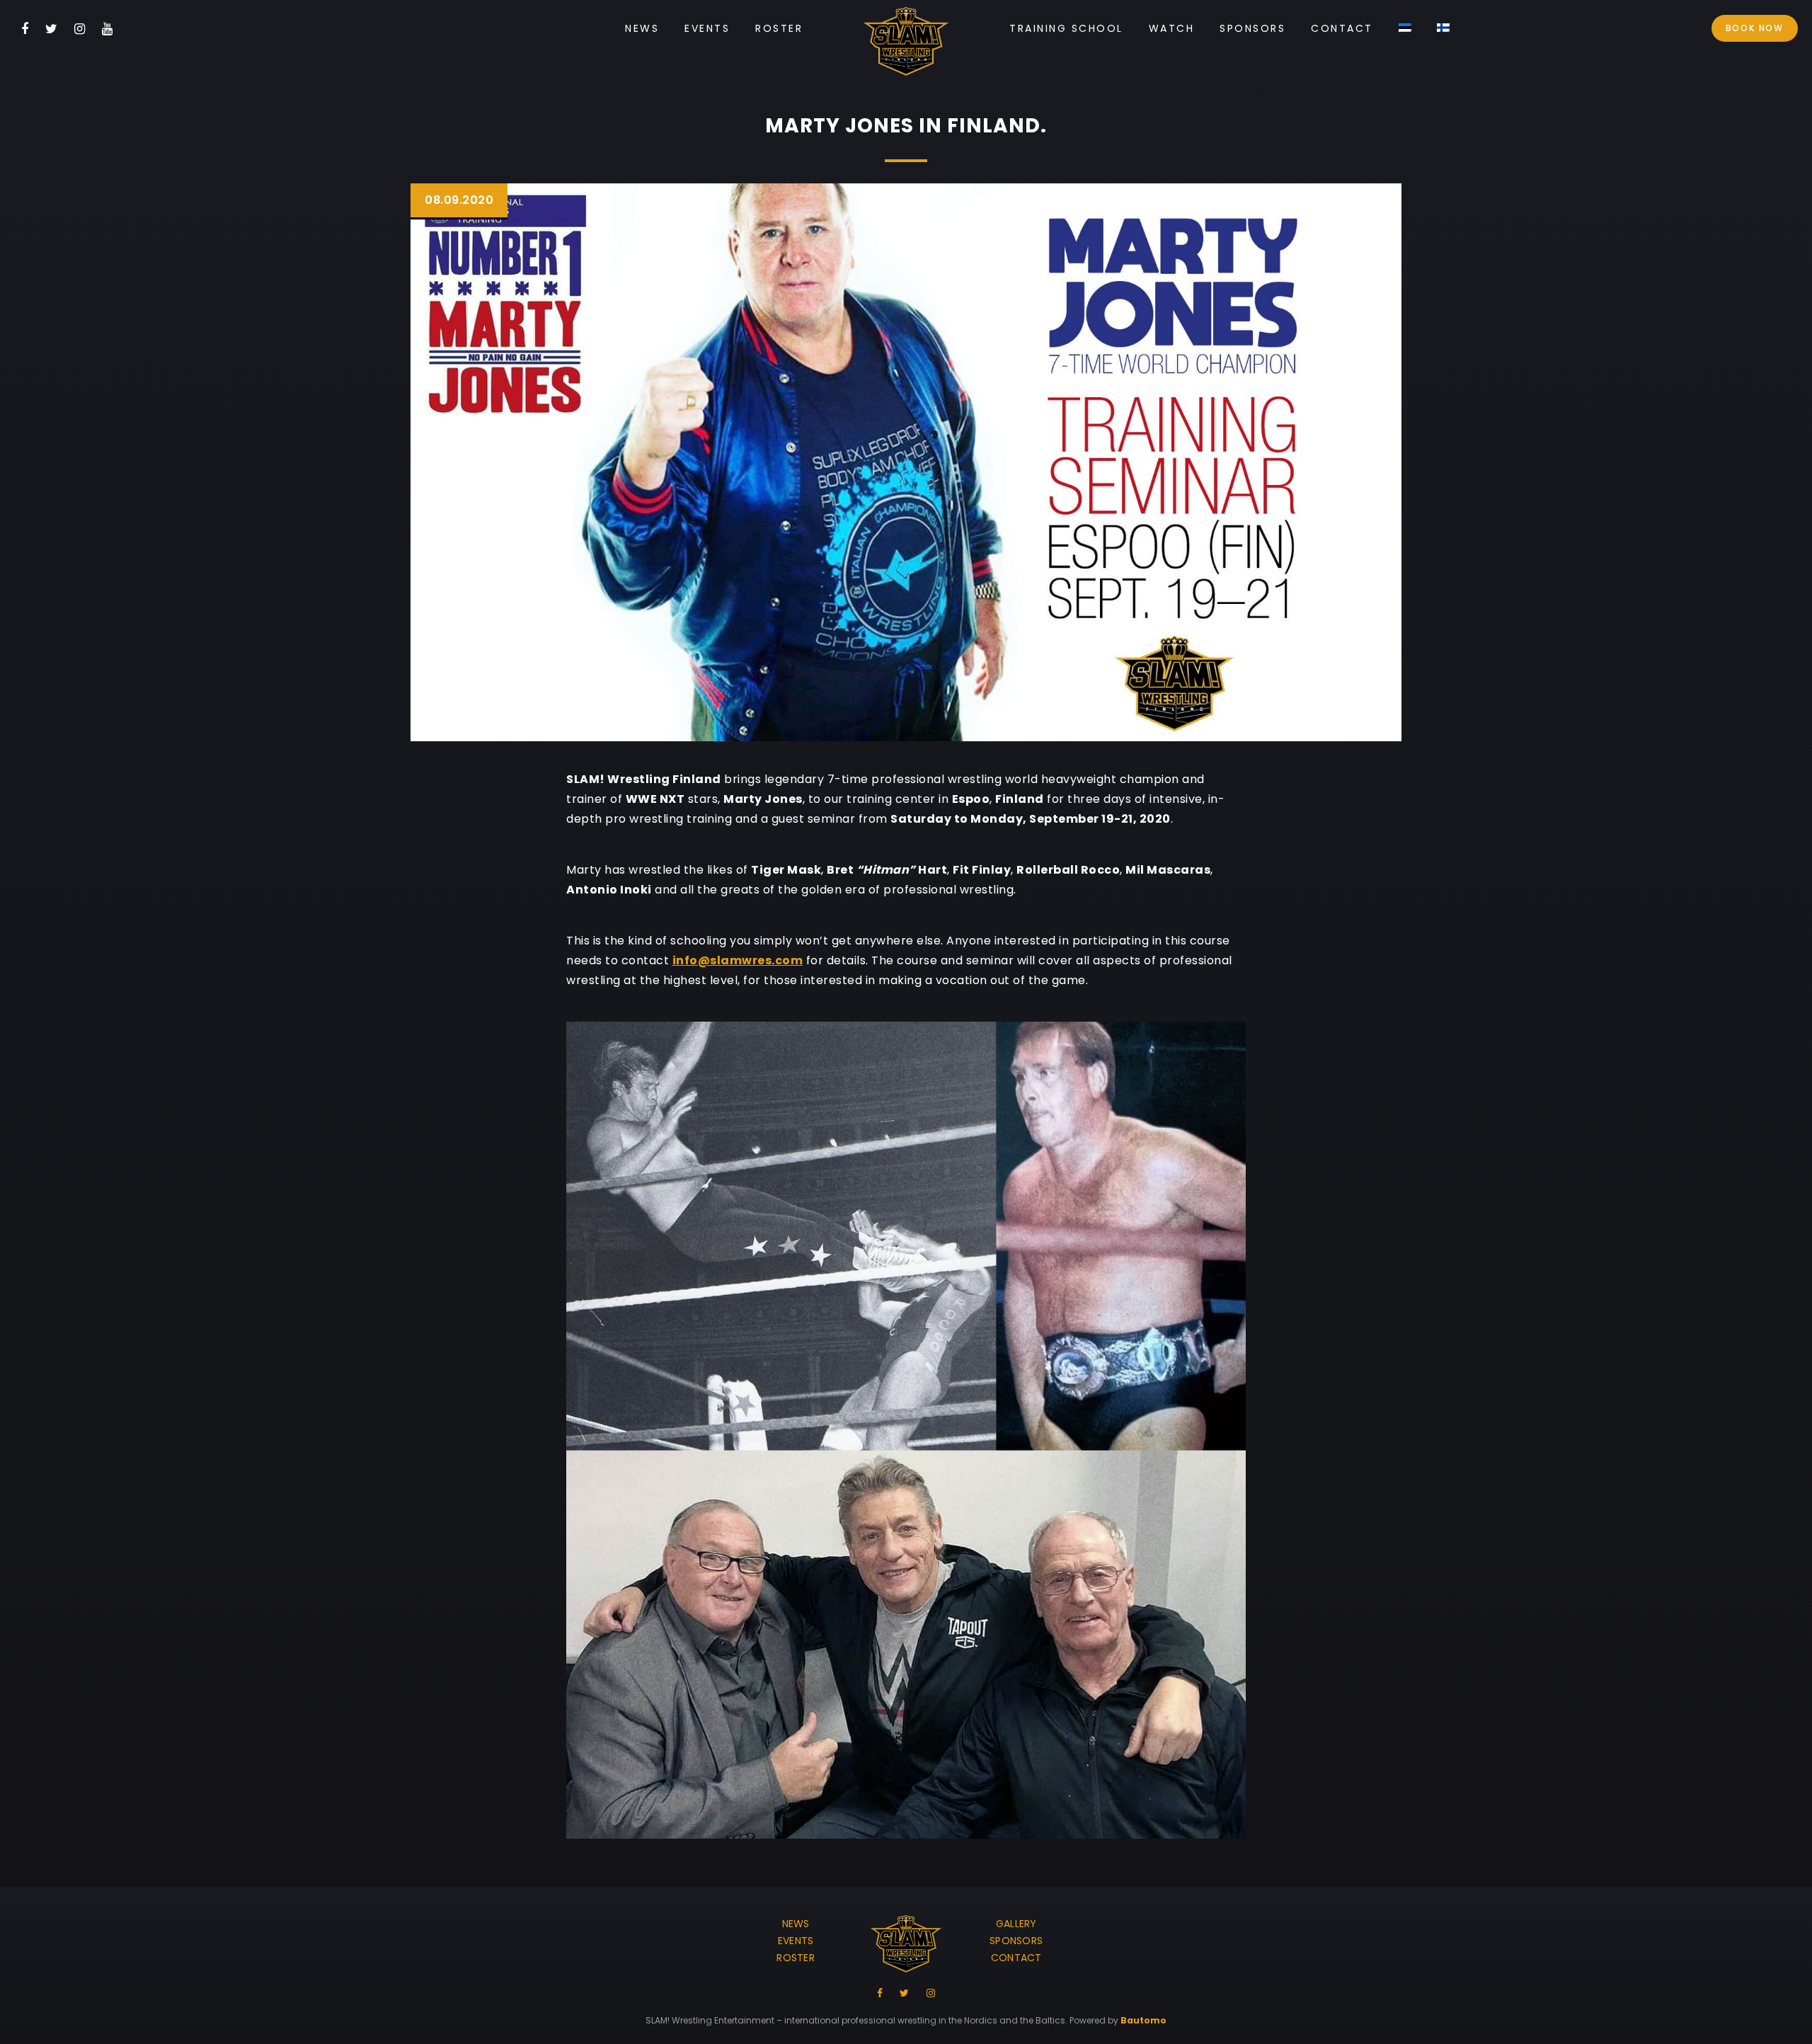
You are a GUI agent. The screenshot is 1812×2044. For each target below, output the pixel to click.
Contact (1342, 28)
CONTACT (1016, 1958)
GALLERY (1016, 1924)
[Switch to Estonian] (1405, 29)
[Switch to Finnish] (1443, 29)
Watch (1172, 28)
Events (707, 28)
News (642, 28)
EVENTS (796, 1941)
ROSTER (796, 1958)
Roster (779, 28)
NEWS (796, 1924)
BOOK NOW (1755, 28)
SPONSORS (1016, 1941)
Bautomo (1143, 2020)
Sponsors (1252, 28)
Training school (1066, 28)
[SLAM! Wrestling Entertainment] (906, 44)
